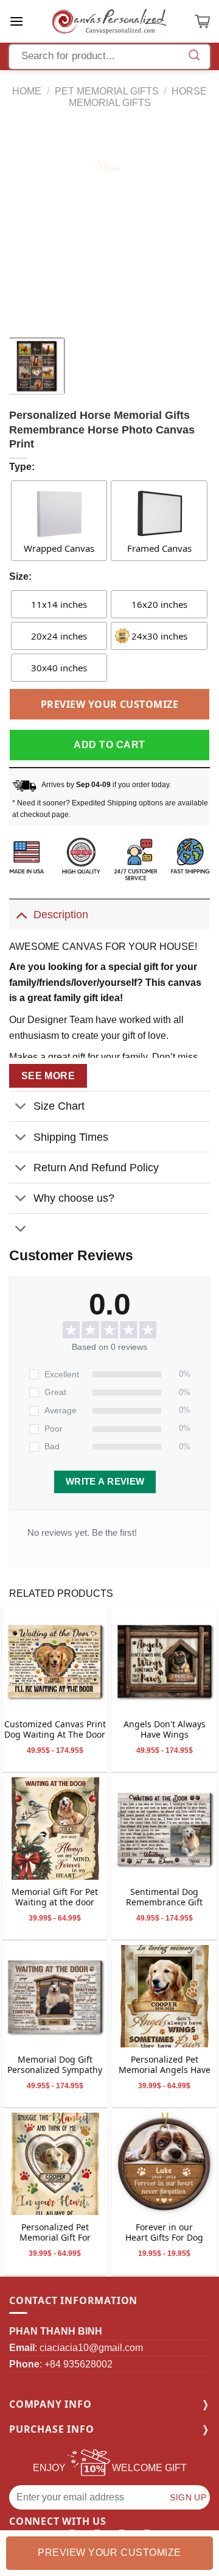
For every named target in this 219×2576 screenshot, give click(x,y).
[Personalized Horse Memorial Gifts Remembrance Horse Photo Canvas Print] (55, 1661)
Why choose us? (74, 1198)
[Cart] (202, 21)
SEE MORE (48, 1076)
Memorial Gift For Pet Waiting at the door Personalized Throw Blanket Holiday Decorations (55, 1898)
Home (27, 91)
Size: (20, 576)
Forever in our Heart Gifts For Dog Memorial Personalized (164, 2233)
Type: (22, 467)
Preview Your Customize (110, 704)
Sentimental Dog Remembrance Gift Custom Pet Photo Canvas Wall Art (164, 1898)
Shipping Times (71, 1137)
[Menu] (16, 21)
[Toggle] (21, 914)
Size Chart (59, 1106)
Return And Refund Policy (96, 1168)
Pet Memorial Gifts (107, 91)
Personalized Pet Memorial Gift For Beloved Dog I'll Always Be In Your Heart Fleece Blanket (55, 2233)
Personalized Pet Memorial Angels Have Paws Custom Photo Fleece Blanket (165, 2065)
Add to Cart (109, 745)
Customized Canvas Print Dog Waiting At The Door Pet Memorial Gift (55, 1730)
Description (61, 915)
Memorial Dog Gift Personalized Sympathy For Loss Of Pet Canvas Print (55, 2065)
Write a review (105, 1482)
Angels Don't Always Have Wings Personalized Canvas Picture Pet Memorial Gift (164, 1730)
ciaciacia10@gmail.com (91, 2348)
